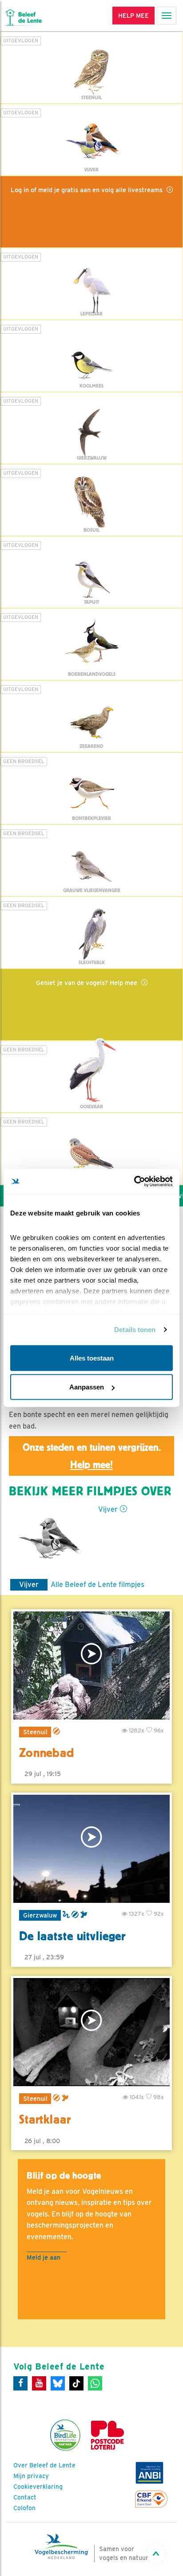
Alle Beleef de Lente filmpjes (97, 1585)
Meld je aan (44, 2257)
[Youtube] (39, 2383)
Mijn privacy (31, 2476)
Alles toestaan (92, 1358)
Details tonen (135, 1330)
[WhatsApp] (95, 2383)
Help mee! (91, 1465)
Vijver (108, 1509)
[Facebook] (20, 2383)
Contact (25, 2497)
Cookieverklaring (38, 2487)
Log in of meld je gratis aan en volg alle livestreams (88, 190)
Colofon (24, 2508)
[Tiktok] (76, 2383)
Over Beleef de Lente (44, 2465)
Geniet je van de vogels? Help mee (88, 983)
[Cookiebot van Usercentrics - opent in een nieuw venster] (134, 1182)
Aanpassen (87, 1387)
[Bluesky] (58, 2383)
